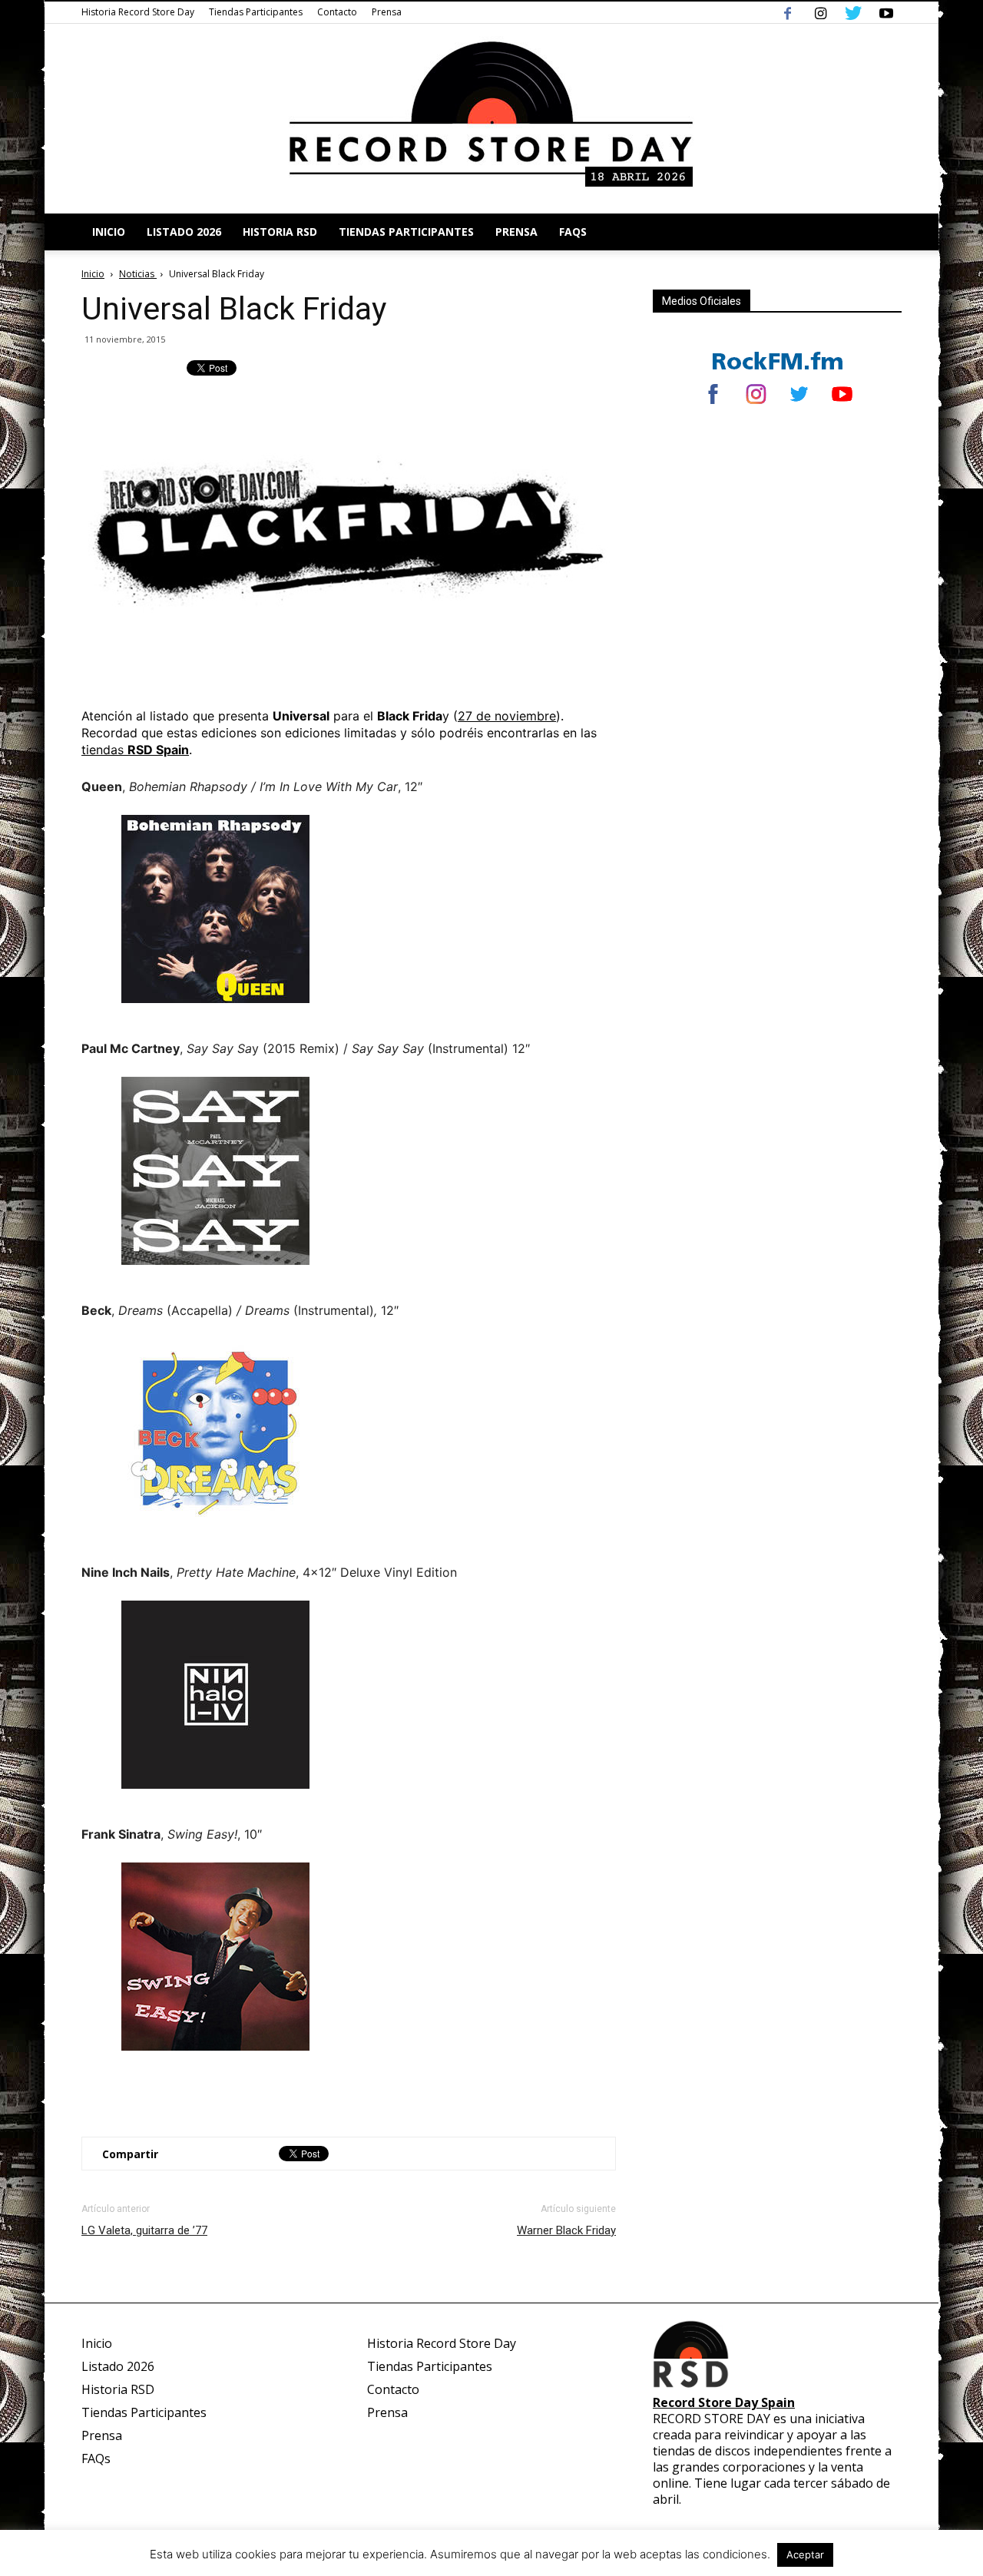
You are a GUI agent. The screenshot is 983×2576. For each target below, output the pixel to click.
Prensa (387, 12)
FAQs (573, 232)
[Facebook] (787, 12)
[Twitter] (853, 12)
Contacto (337, 12)
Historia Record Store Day (138, 12)
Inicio (109, 232)
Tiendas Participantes (256, 12)
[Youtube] (886, 12)
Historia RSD (280, 232)
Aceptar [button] (805, 2554)
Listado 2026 (184, 232)
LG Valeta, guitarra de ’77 (144, 2230)
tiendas (135, 750)
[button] (883, 232)
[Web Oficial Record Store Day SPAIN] (491, 119)
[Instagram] (820, 12)
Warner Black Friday (566, 2230)
